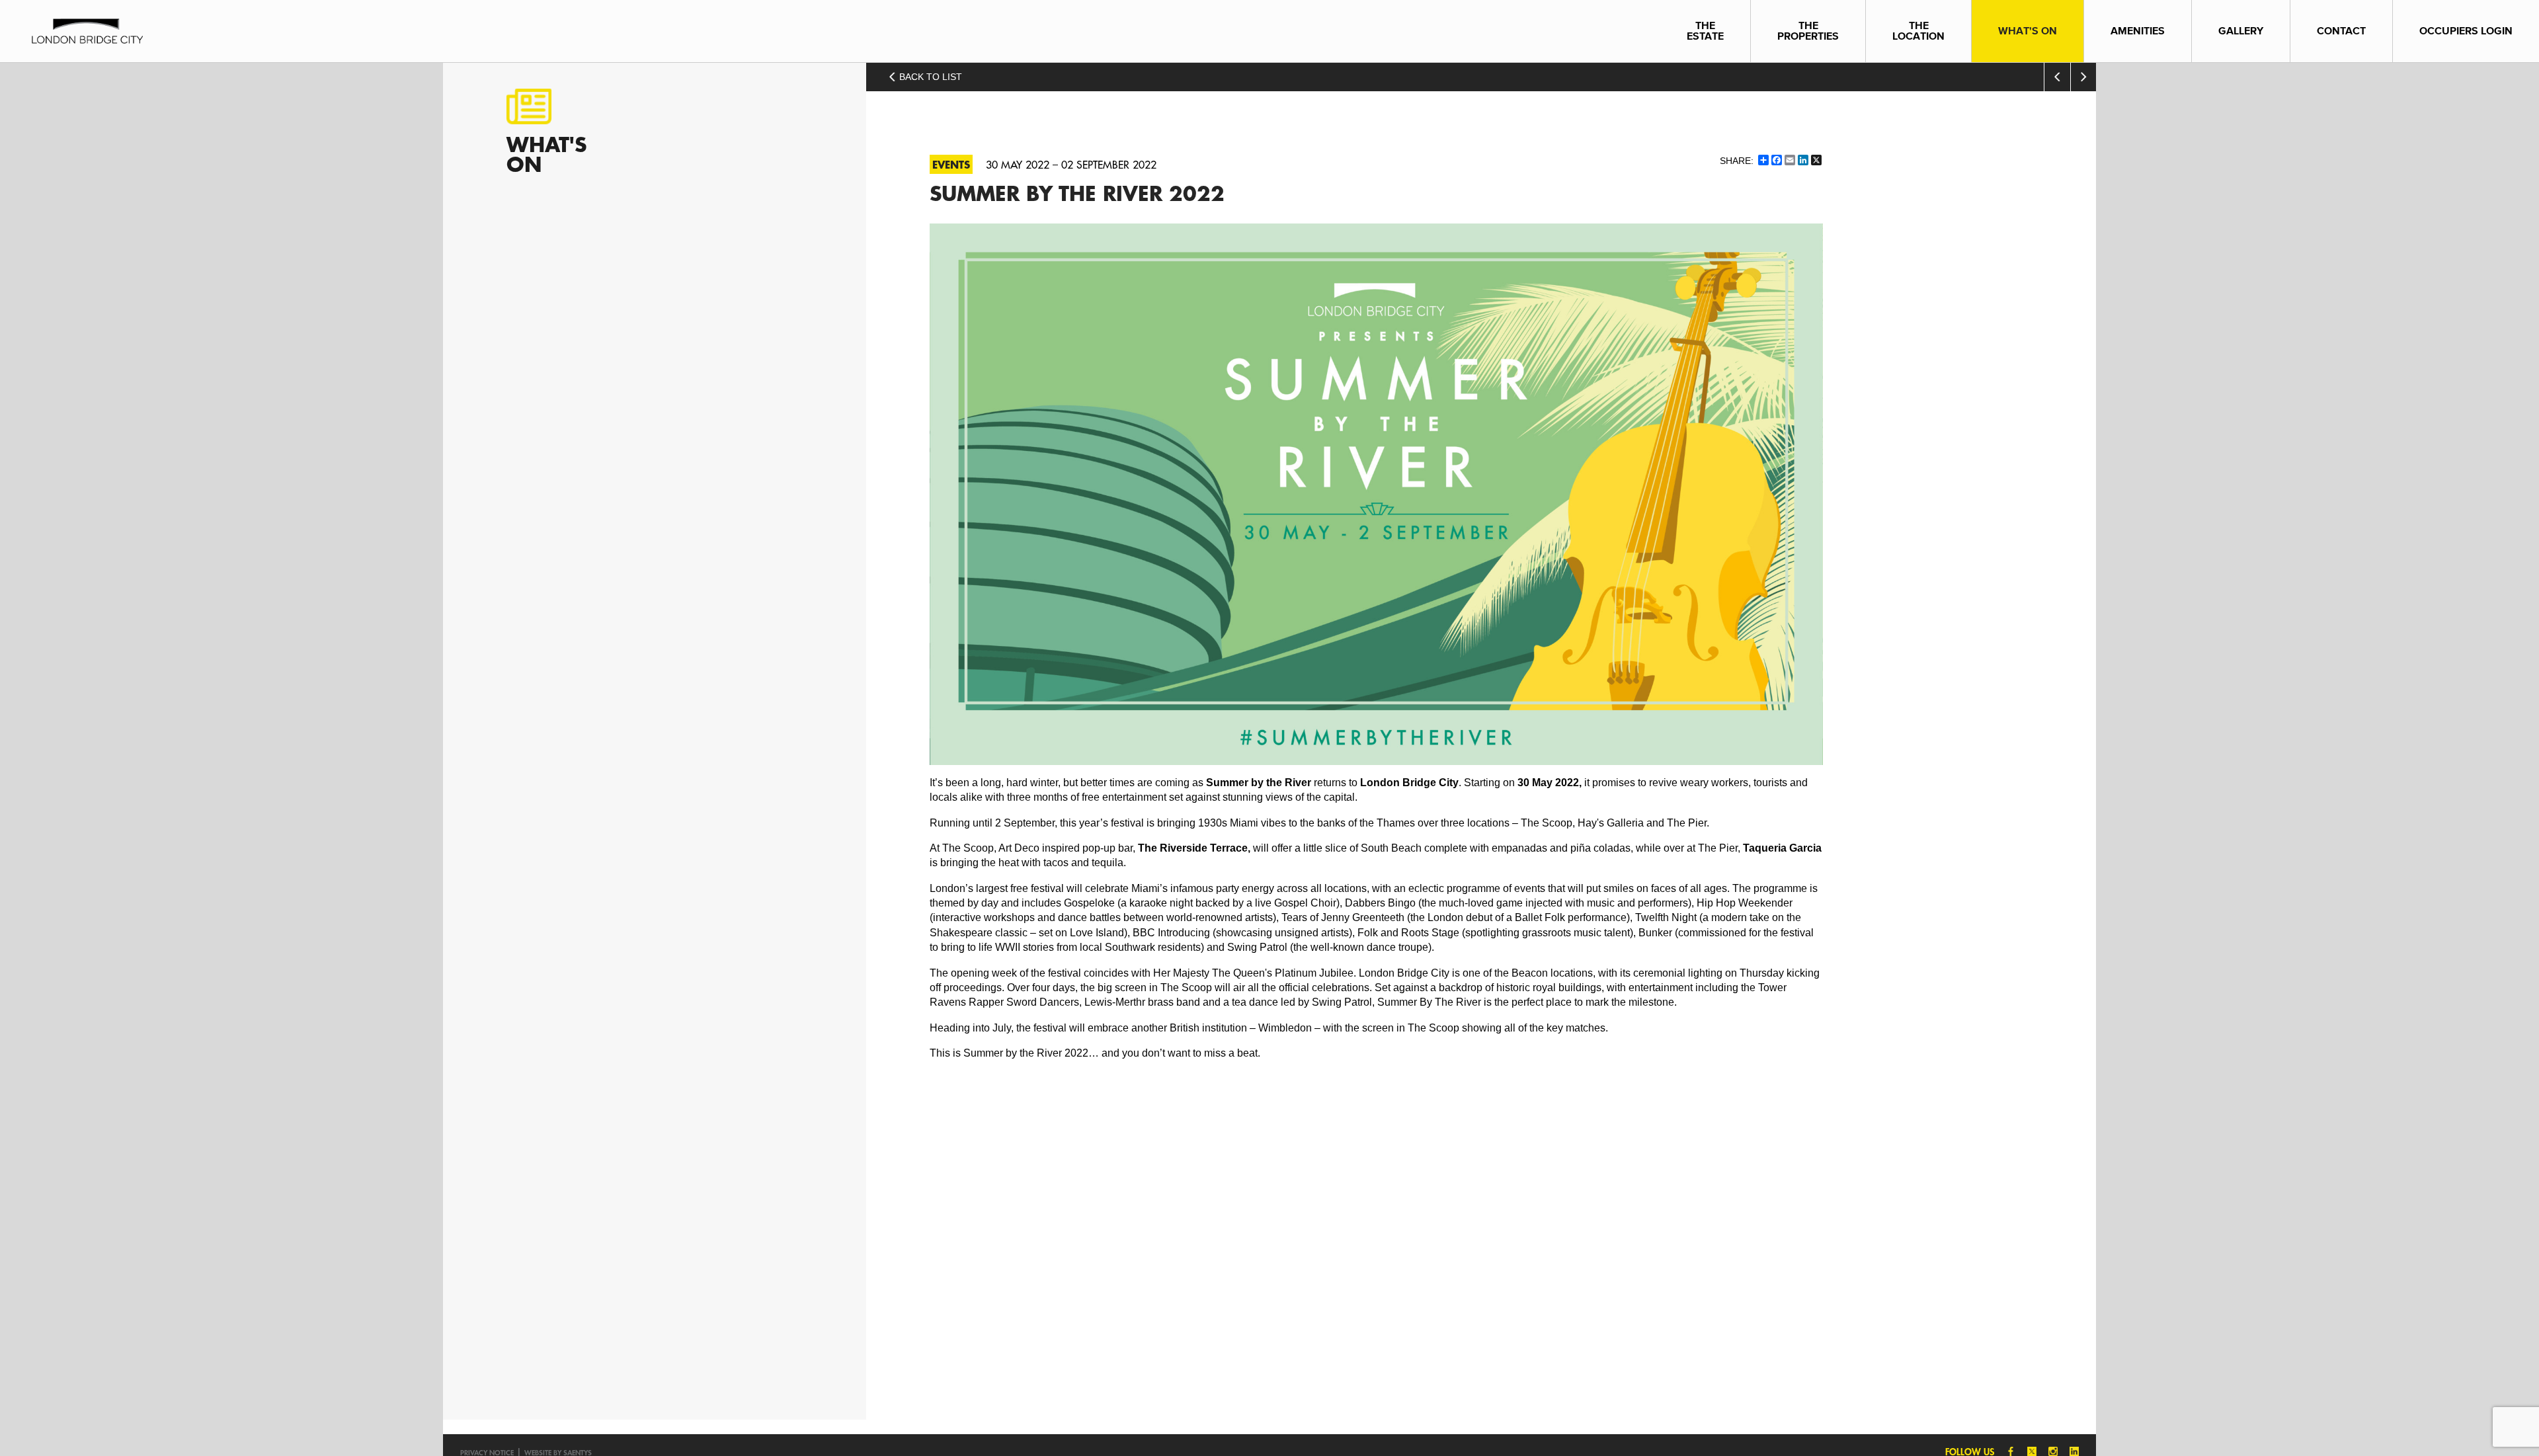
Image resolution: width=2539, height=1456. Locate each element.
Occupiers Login (2466, 31)
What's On (2028, 31)
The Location (1918, 31)
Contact (2341, 31)
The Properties (1808, 31)
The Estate (1705, 31)
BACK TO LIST (929, 77)
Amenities (2138, 31)
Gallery (2241, 31)
